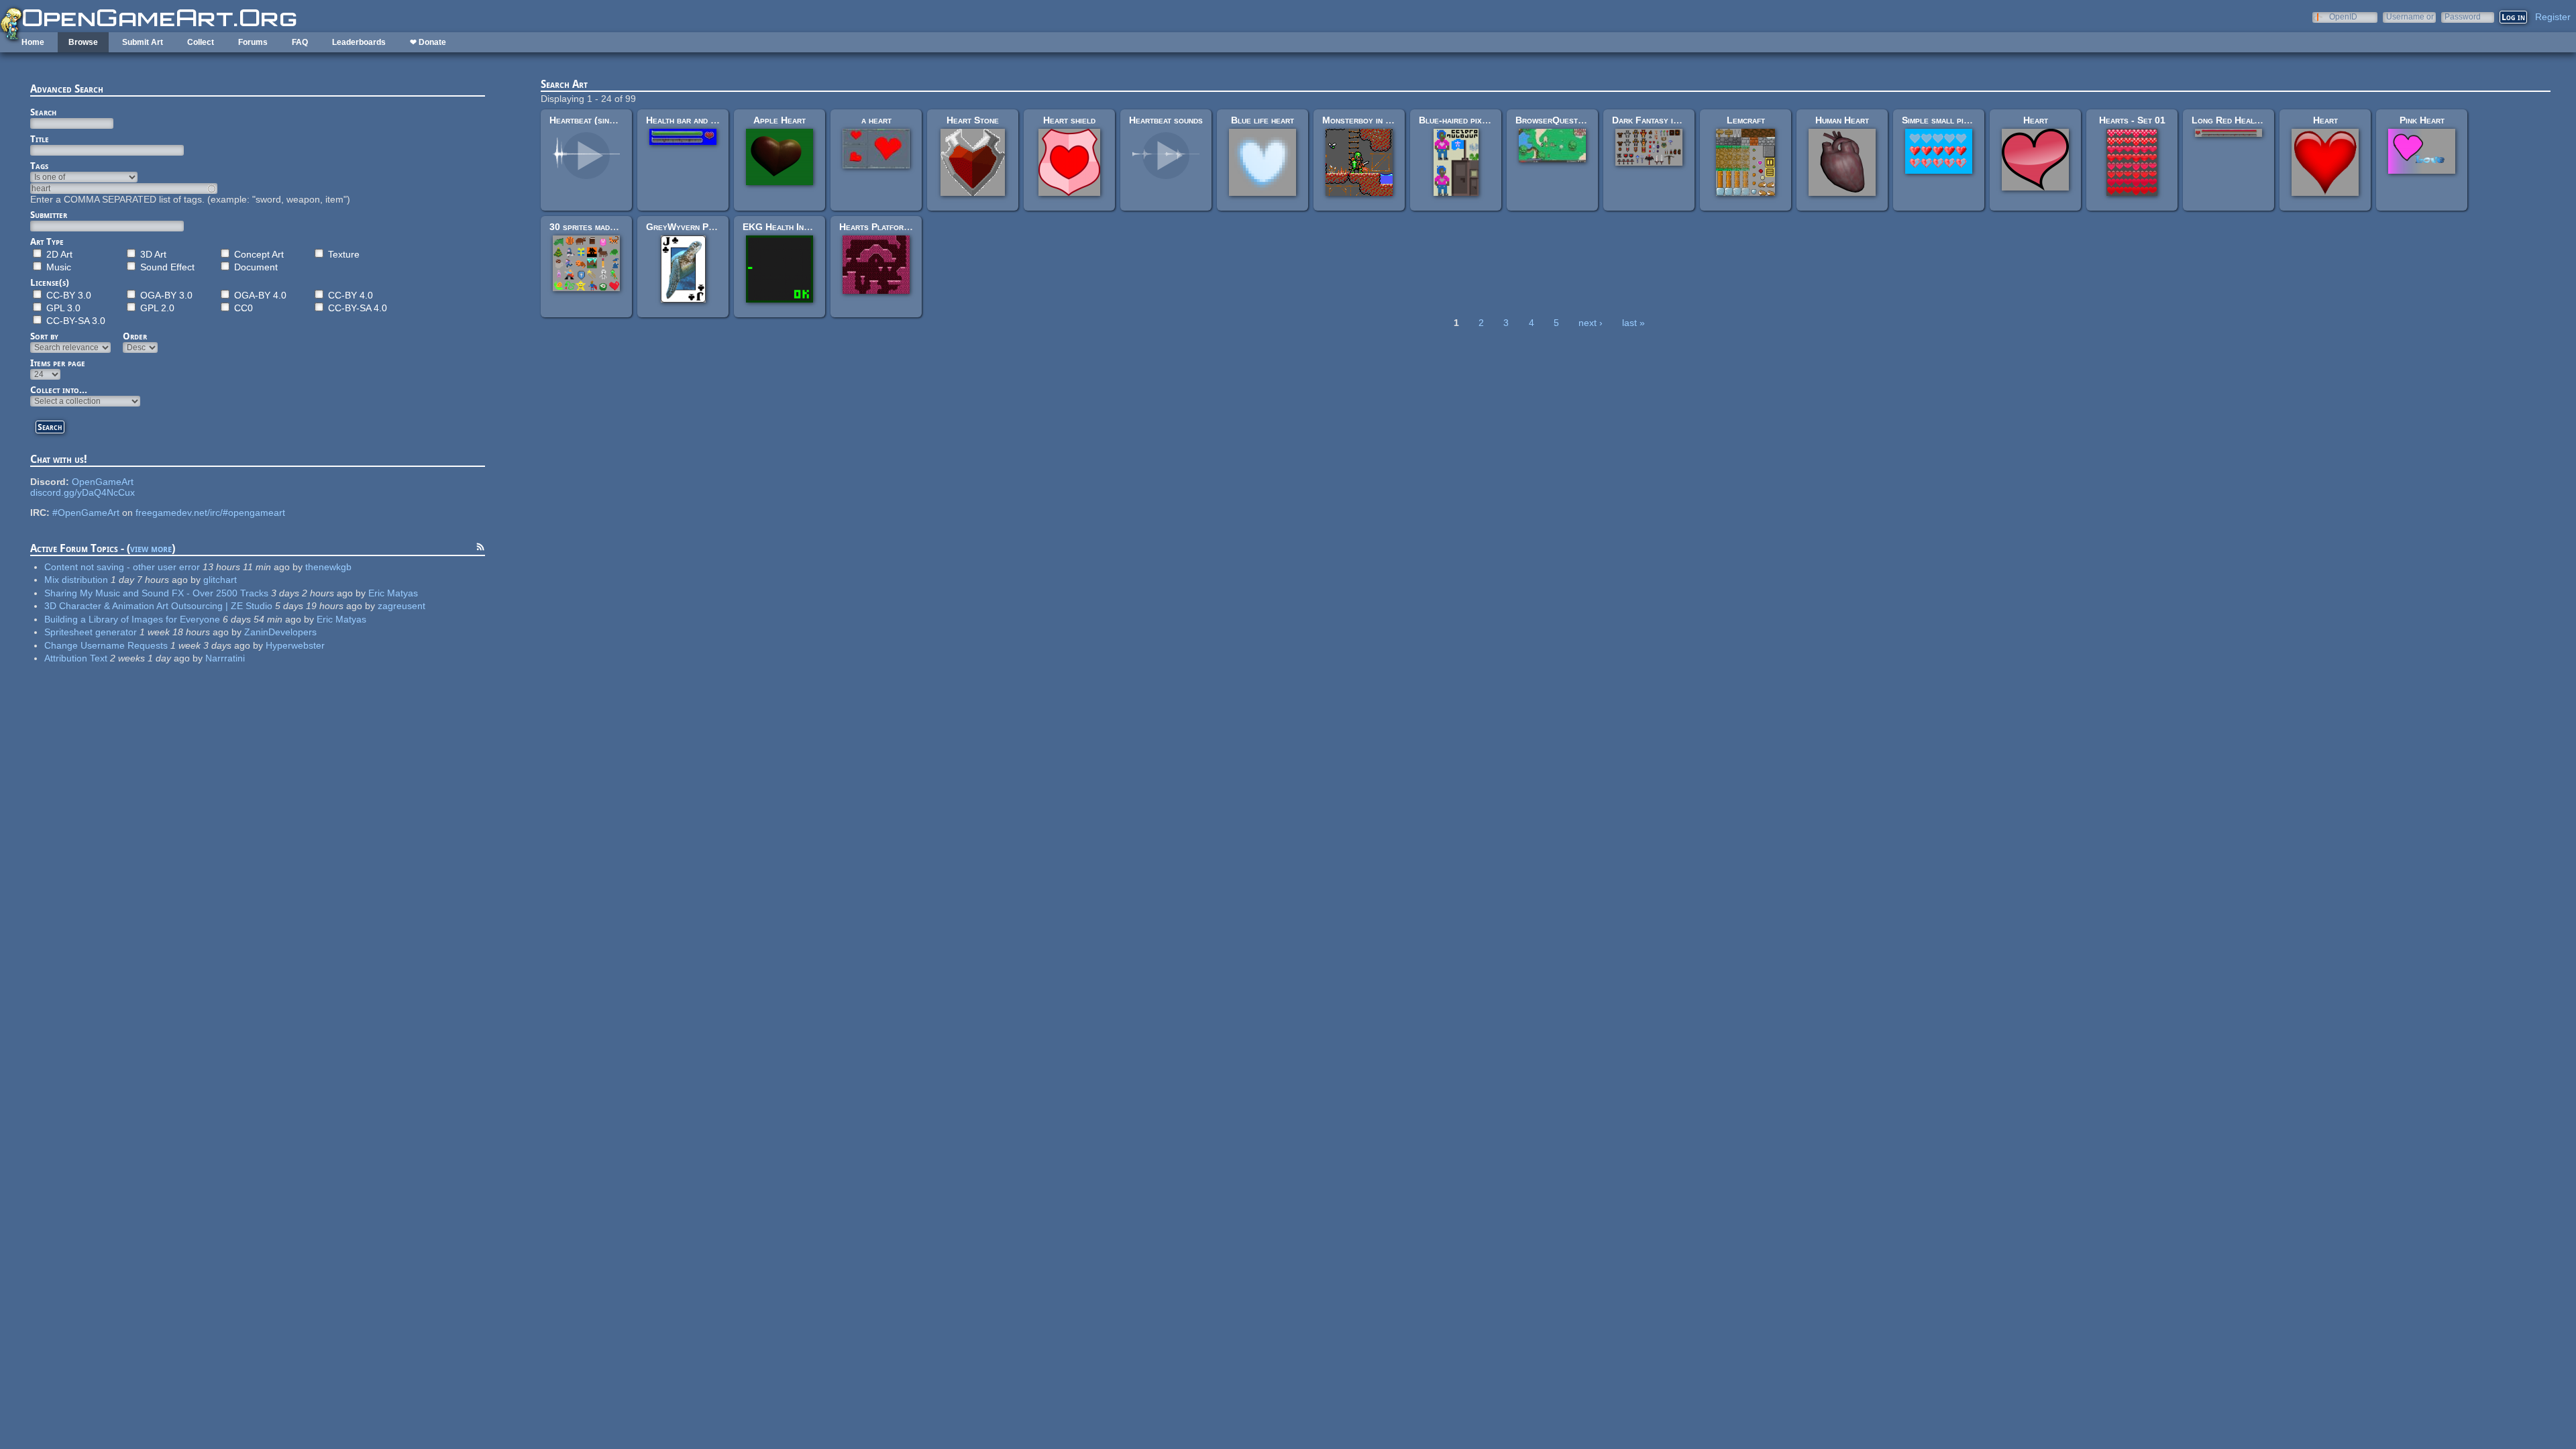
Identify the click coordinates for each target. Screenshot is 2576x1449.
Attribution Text (76, 658)
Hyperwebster (295, 645)
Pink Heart (2422, 120)
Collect (201, 42)
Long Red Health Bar (2237, 120)
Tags (39, 166)
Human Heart (1842, 120)
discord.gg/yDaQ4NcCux (83, 492)
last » (1633, 323)
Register (2553, 17)
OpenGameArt (103, 482)
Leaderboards (359, 42)
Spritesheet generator (91, 632)
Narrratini (225, 658)
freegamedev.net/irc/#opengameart (210, 513)
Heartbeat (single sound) (601, 120)
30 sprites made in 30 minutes (610, 227)
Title (40, 139)
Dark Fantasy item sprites (1666, 120)
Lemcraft (1746, 120)
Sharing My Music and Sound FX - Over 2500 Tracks (156, 593)
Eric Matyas (393, 593)
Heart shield (1069, 120)
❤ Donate (428, 42)
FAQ (300, 42)
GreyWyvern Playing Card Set (710, 227)
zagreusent (401, 606)
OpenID (2343, 16)
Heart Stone (973, 120)
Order (135, 336)
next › (1591, 323)
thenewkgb (328, 567)
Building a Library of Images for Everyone (132, 619)
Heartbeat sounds (1166, 120)
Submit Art (143, 42)
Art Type (47, 241)
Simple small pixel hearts (1954, 120)
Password (2463, 16)
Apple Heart (780, 120)
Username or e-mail (2410, 16)
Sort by (44, 336)
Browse (83, 42)
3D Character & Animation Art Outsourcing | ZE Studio (158, 606)
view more (151, 548)
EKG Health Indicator (788, 227)
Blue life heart (1263, 120)
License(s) (50, 282)
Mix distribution (76, 580)
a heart (876, 120)
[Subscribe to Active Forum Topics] (480, 549)
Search (43, 112)
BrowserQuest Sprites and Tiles (1584, 120)
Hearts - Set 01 (2132, 120)
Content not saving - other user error (122, 567)
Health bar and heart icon (699, 120)
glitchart (220, 580)
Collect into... (59, 390)
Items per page (58, 363)
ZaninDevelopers (280, 632)
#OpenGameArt (86, 513)
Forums (253, 42)
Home (33, 42)
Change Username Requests (106, 645)
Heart (2036, 120)
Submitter (49, 215)
